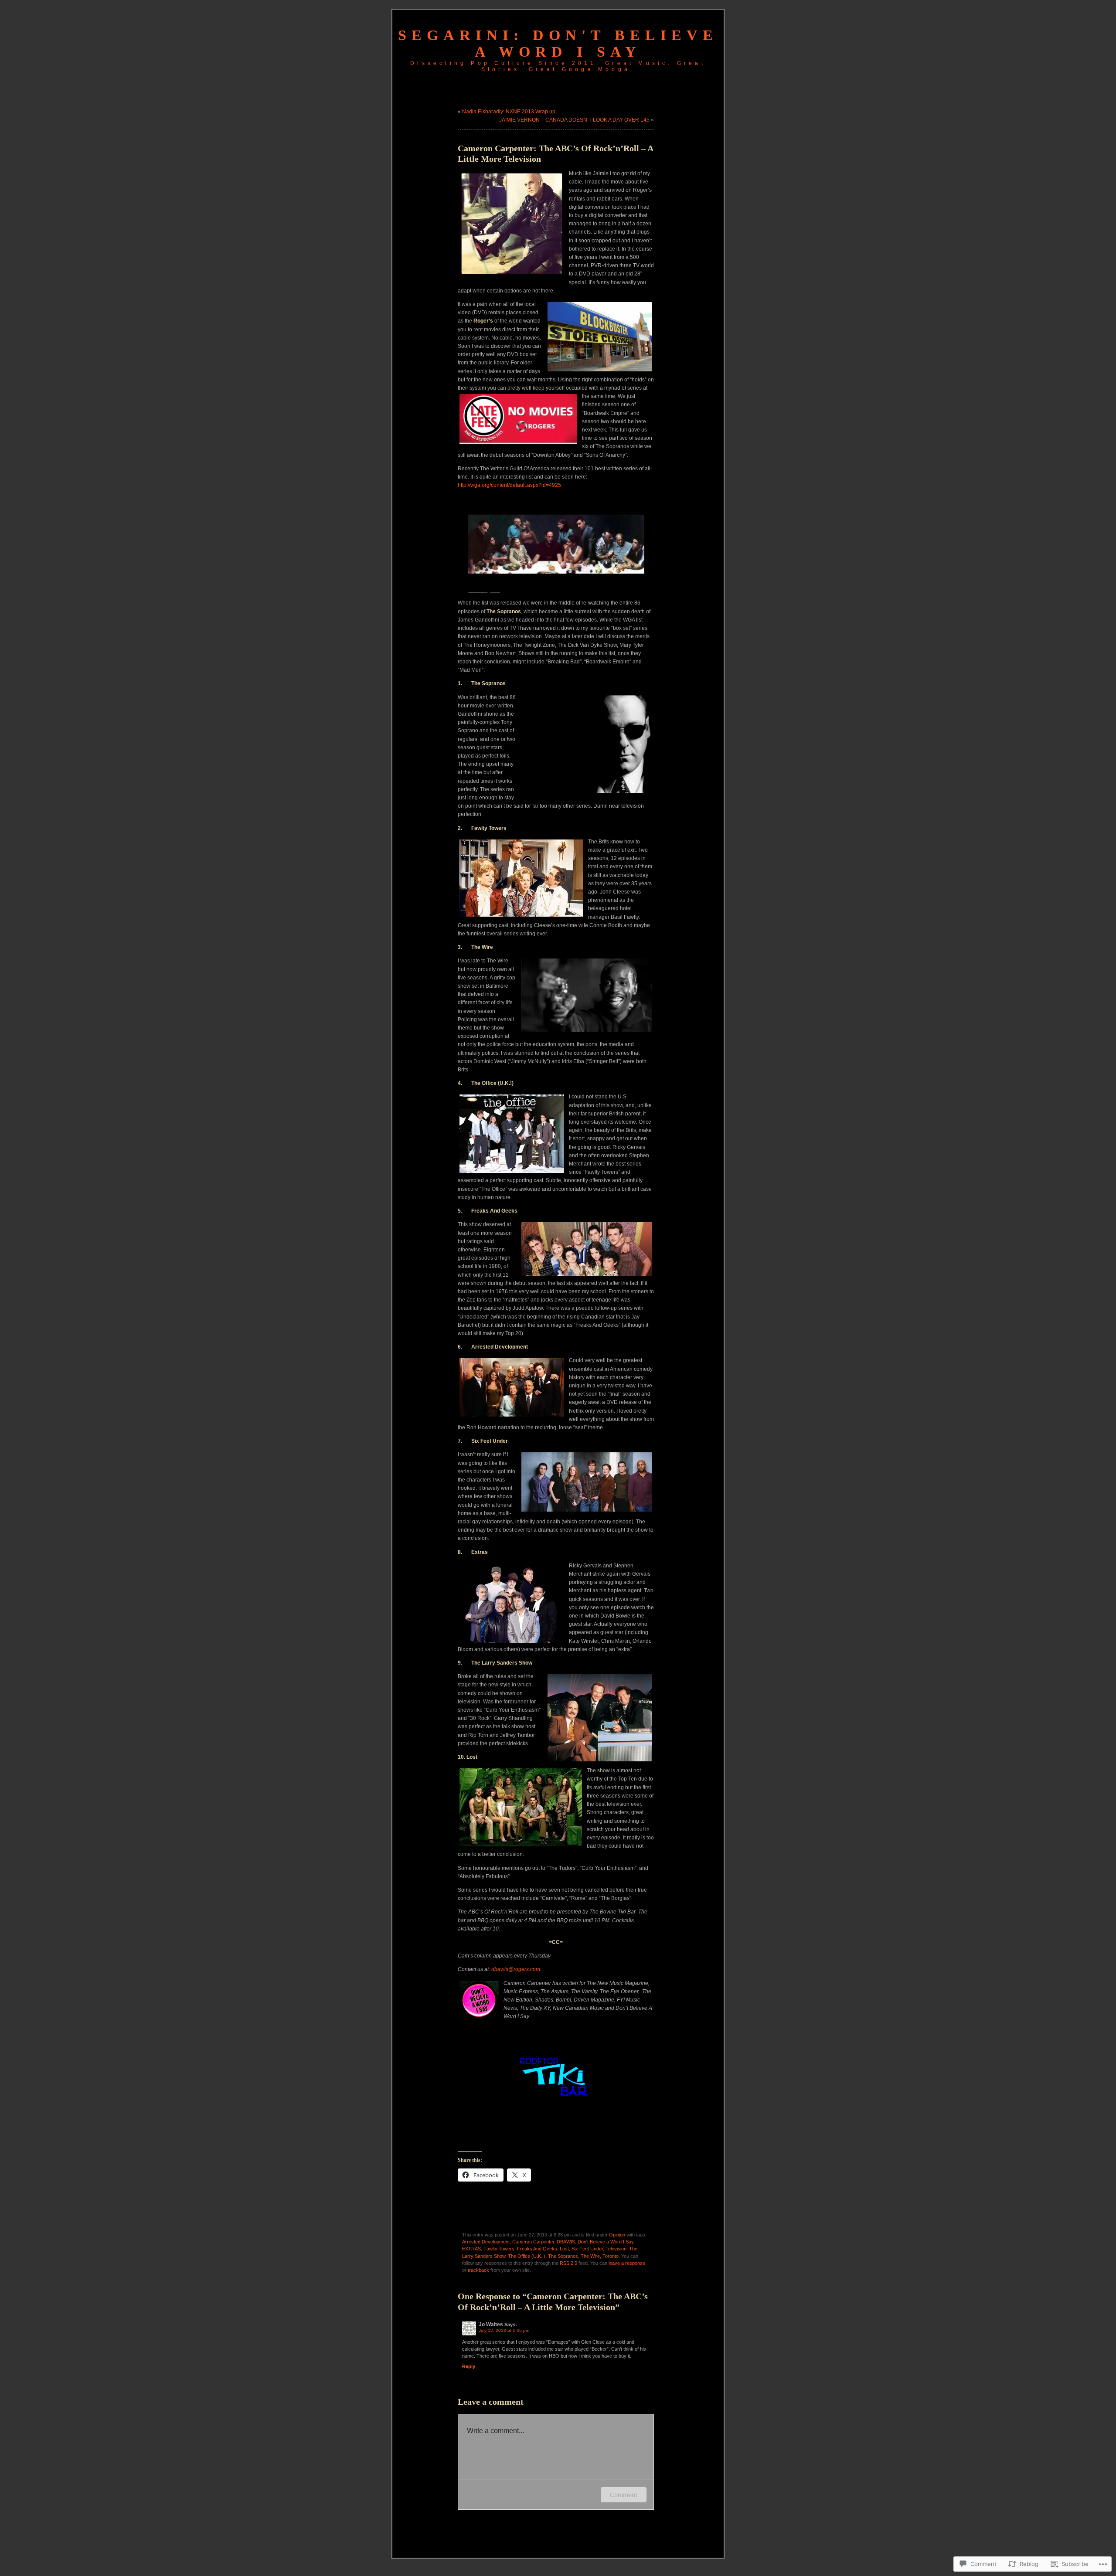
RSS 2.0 (568, 2263)
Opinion (617, 2235)
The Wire (590, 2256)
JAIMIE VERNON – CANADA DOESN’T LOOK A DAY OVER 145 (574, 120)
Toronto (611, 2256)
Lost (564, 2249)
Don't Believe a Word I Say (606, 2242)
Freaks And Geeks (537, 2249)
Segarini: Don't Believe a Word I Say (558, 43)
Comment (624, 2495)
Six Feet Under (587, 2249)
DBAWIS (566, 2242)
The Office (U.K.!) (527, 2256)
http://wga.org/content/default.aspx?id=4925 (509, 485)
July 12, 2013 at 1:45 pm (504, 2330)
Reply (469, 2366)
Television (616, 2249)
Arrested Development (486, 2242)
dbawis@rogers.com (516, 1969)
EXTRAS (471, 2249)
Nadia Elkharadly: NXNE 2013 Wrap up (509, 112)
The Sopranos (563, 2256)
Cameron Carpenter (533, 2242)
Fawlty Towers (499, 2249)
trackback (478, 2270)
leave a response (627, 2263)
